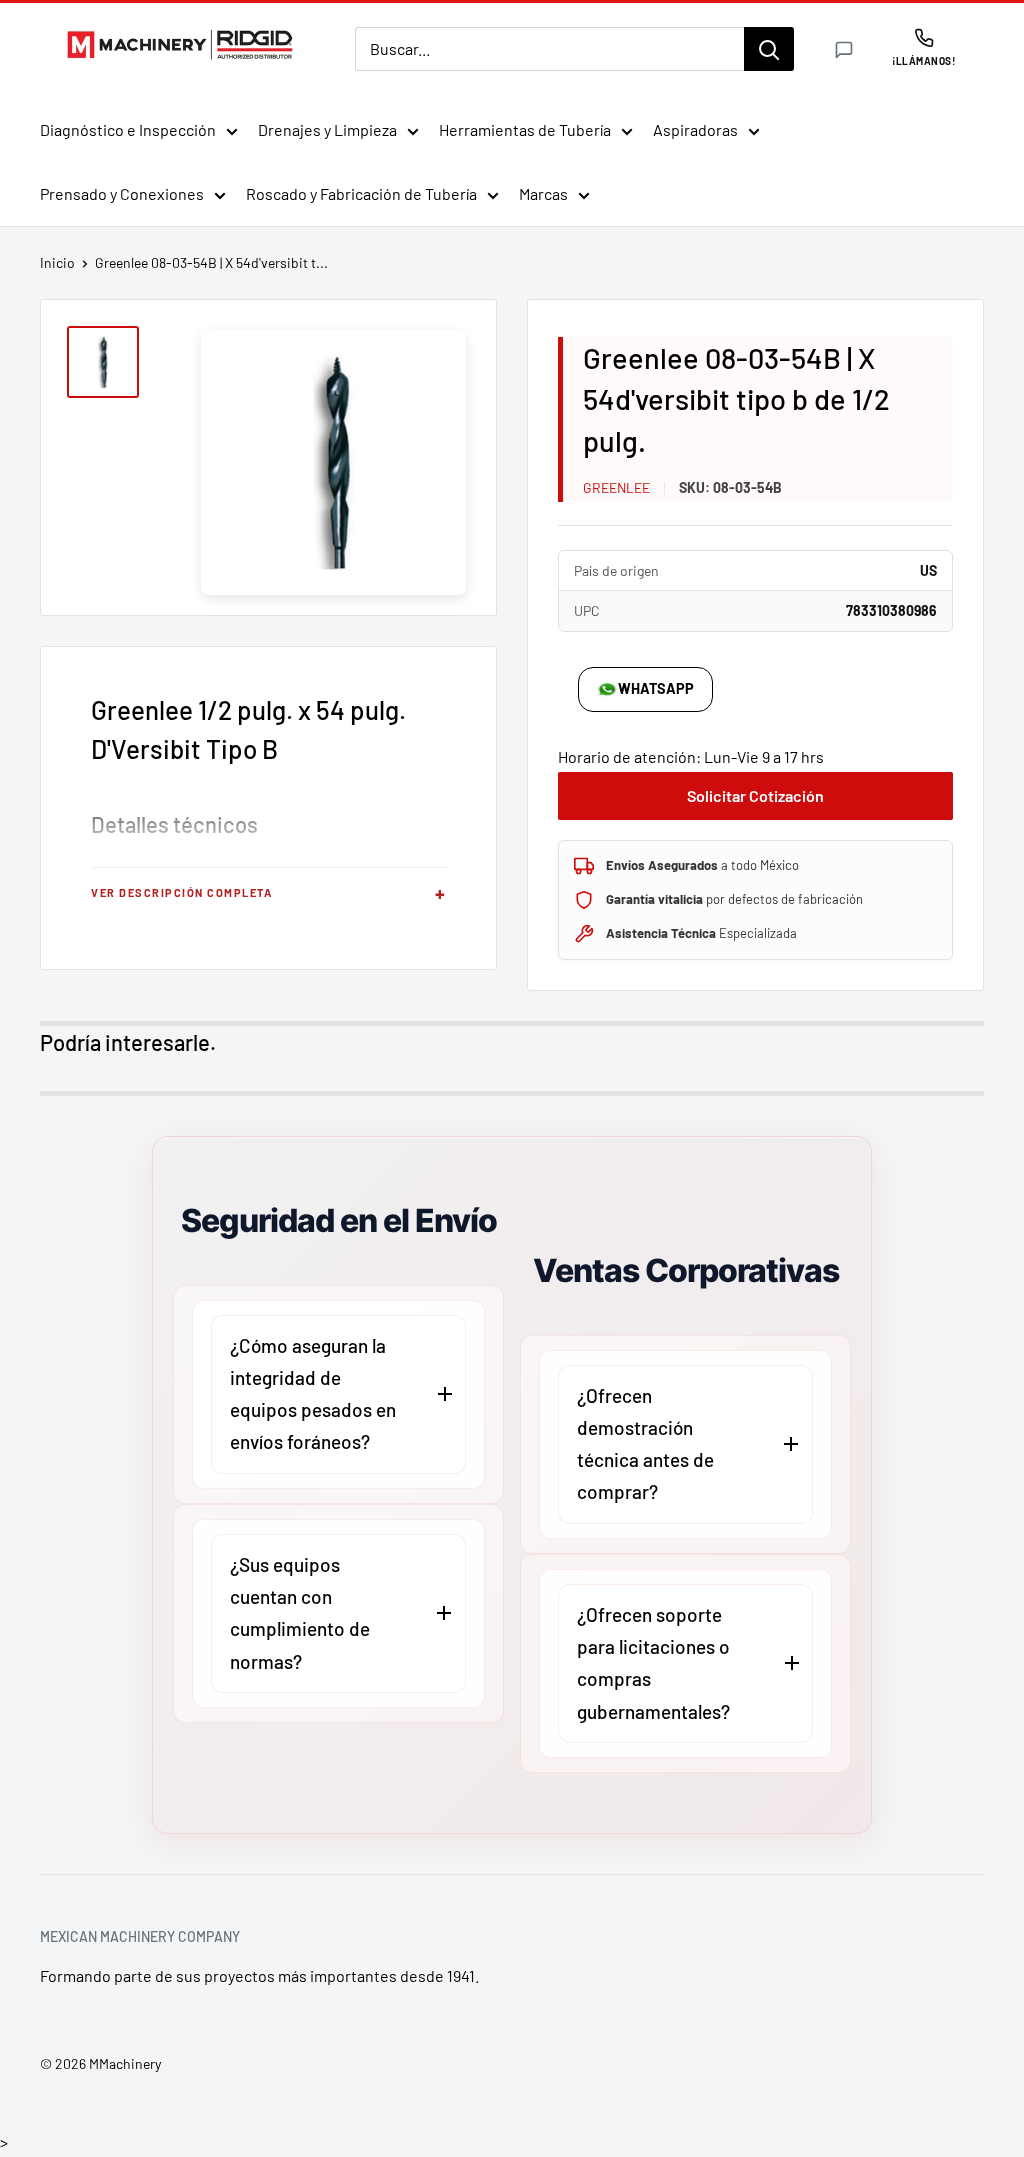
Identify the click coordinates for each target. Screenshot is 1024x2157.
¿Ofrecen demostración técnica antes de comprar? (645, 1444)
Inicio (57, 262)
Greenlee (616, 487)
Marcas (543, 193)
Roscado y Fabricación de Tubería (361, 193)
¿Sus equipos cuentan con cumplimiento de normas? (300, 1613)
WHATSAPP (656, 688)
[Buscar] (769, 49)
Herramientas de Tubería (525, 129)
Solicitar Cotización (755, 795)
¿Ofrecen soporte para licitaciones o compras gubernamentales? (653, 1663)
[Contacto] (844, 50)
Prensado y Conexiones (122, 193)
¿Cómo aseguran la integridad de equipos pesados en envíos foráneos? (313, 1394)
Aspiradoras (695, 129)
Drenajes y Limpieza (327, 129)
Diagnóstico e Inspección (128, 129)
